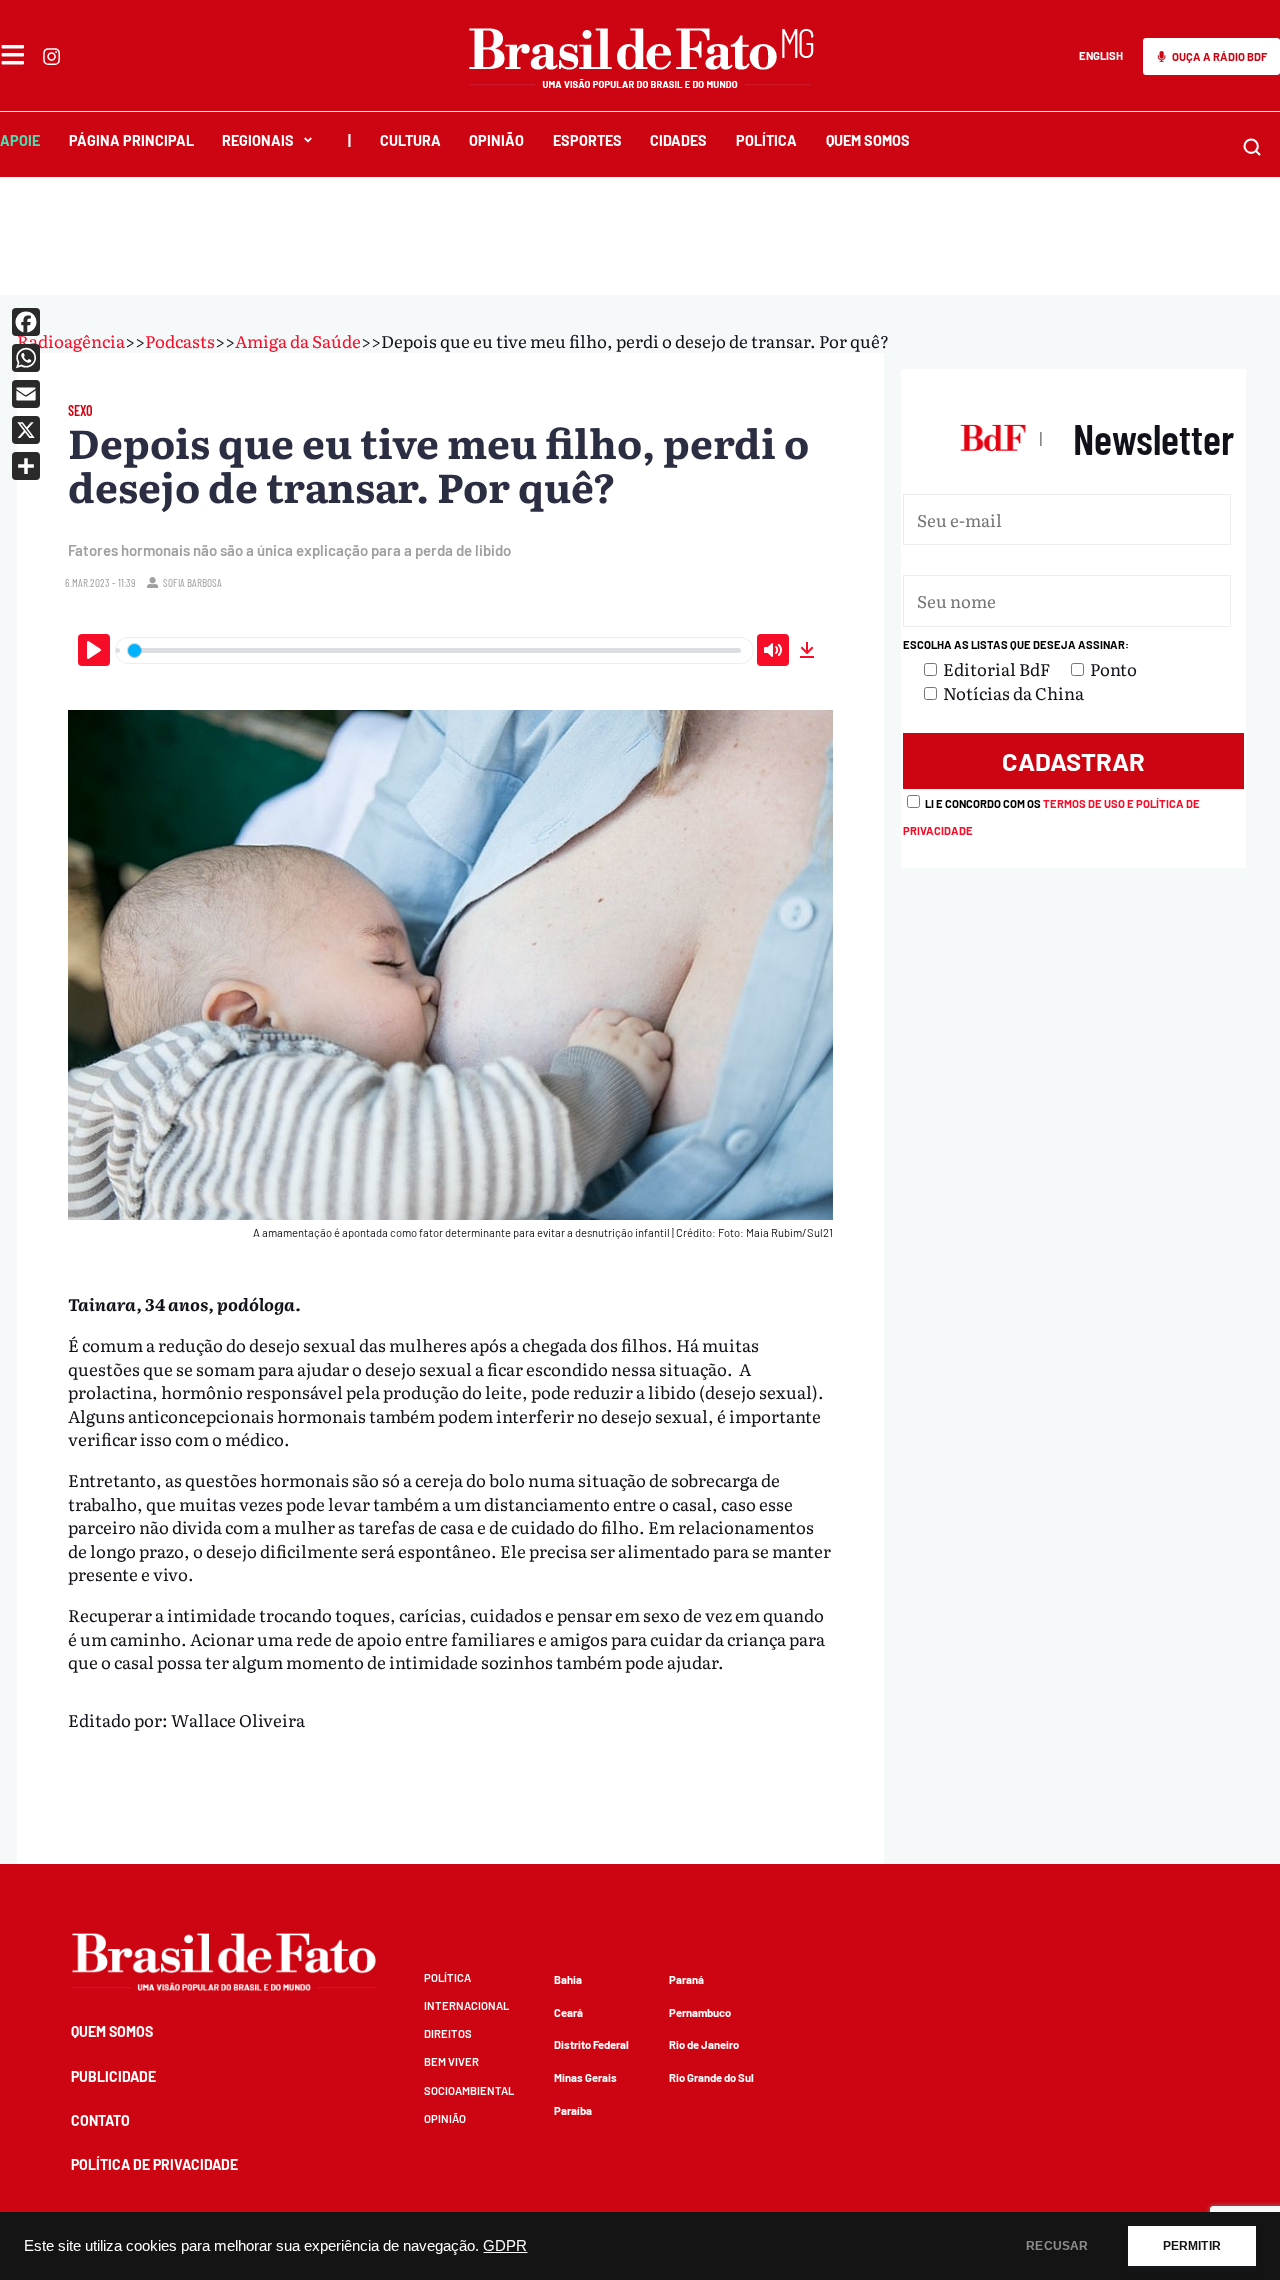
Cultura (410, 140)
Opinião (496, 140)
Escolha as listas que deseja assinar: (1016, 644)
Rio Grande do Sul (711, 2077)
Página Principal (131, 140)
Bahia (568, 1979)
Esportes (587, 140)
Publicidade (113, 2076)
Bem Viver (451, 2061)
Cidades (678, 140)
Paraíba (573, 2110)
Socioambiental (469, 2090)
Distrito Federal (591, 2044)
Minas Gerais (585, 2077)
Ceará (568, 2012)
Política (766, 140)
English (1101, 55)
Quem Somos (868, 140)
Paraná (686, 1979)
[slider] (435, 651)
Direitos (448, 2033)
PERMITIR (1192, 2246)
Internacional (466, 2005)
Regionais (258, 140)
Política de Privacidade (154, 2164)
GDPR (505, 2246)
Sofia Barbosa (192, 582)
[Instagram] (51, 56)
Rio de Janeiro (704, 2044)
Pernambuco (700, 2012)
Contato (100, 2120)
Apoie (20, 140)
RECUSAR (1057, 2246)
